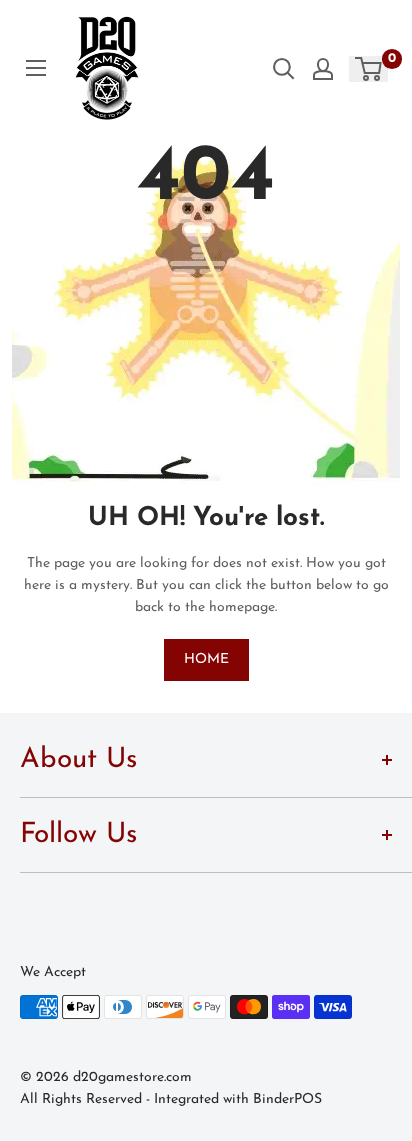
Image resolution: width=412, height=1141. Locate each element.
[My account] (323, 69)
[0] (369, 69)
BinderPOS (287, 1099)
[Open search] (284, 69)
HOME (206, 659)
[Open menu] (36, 68)
